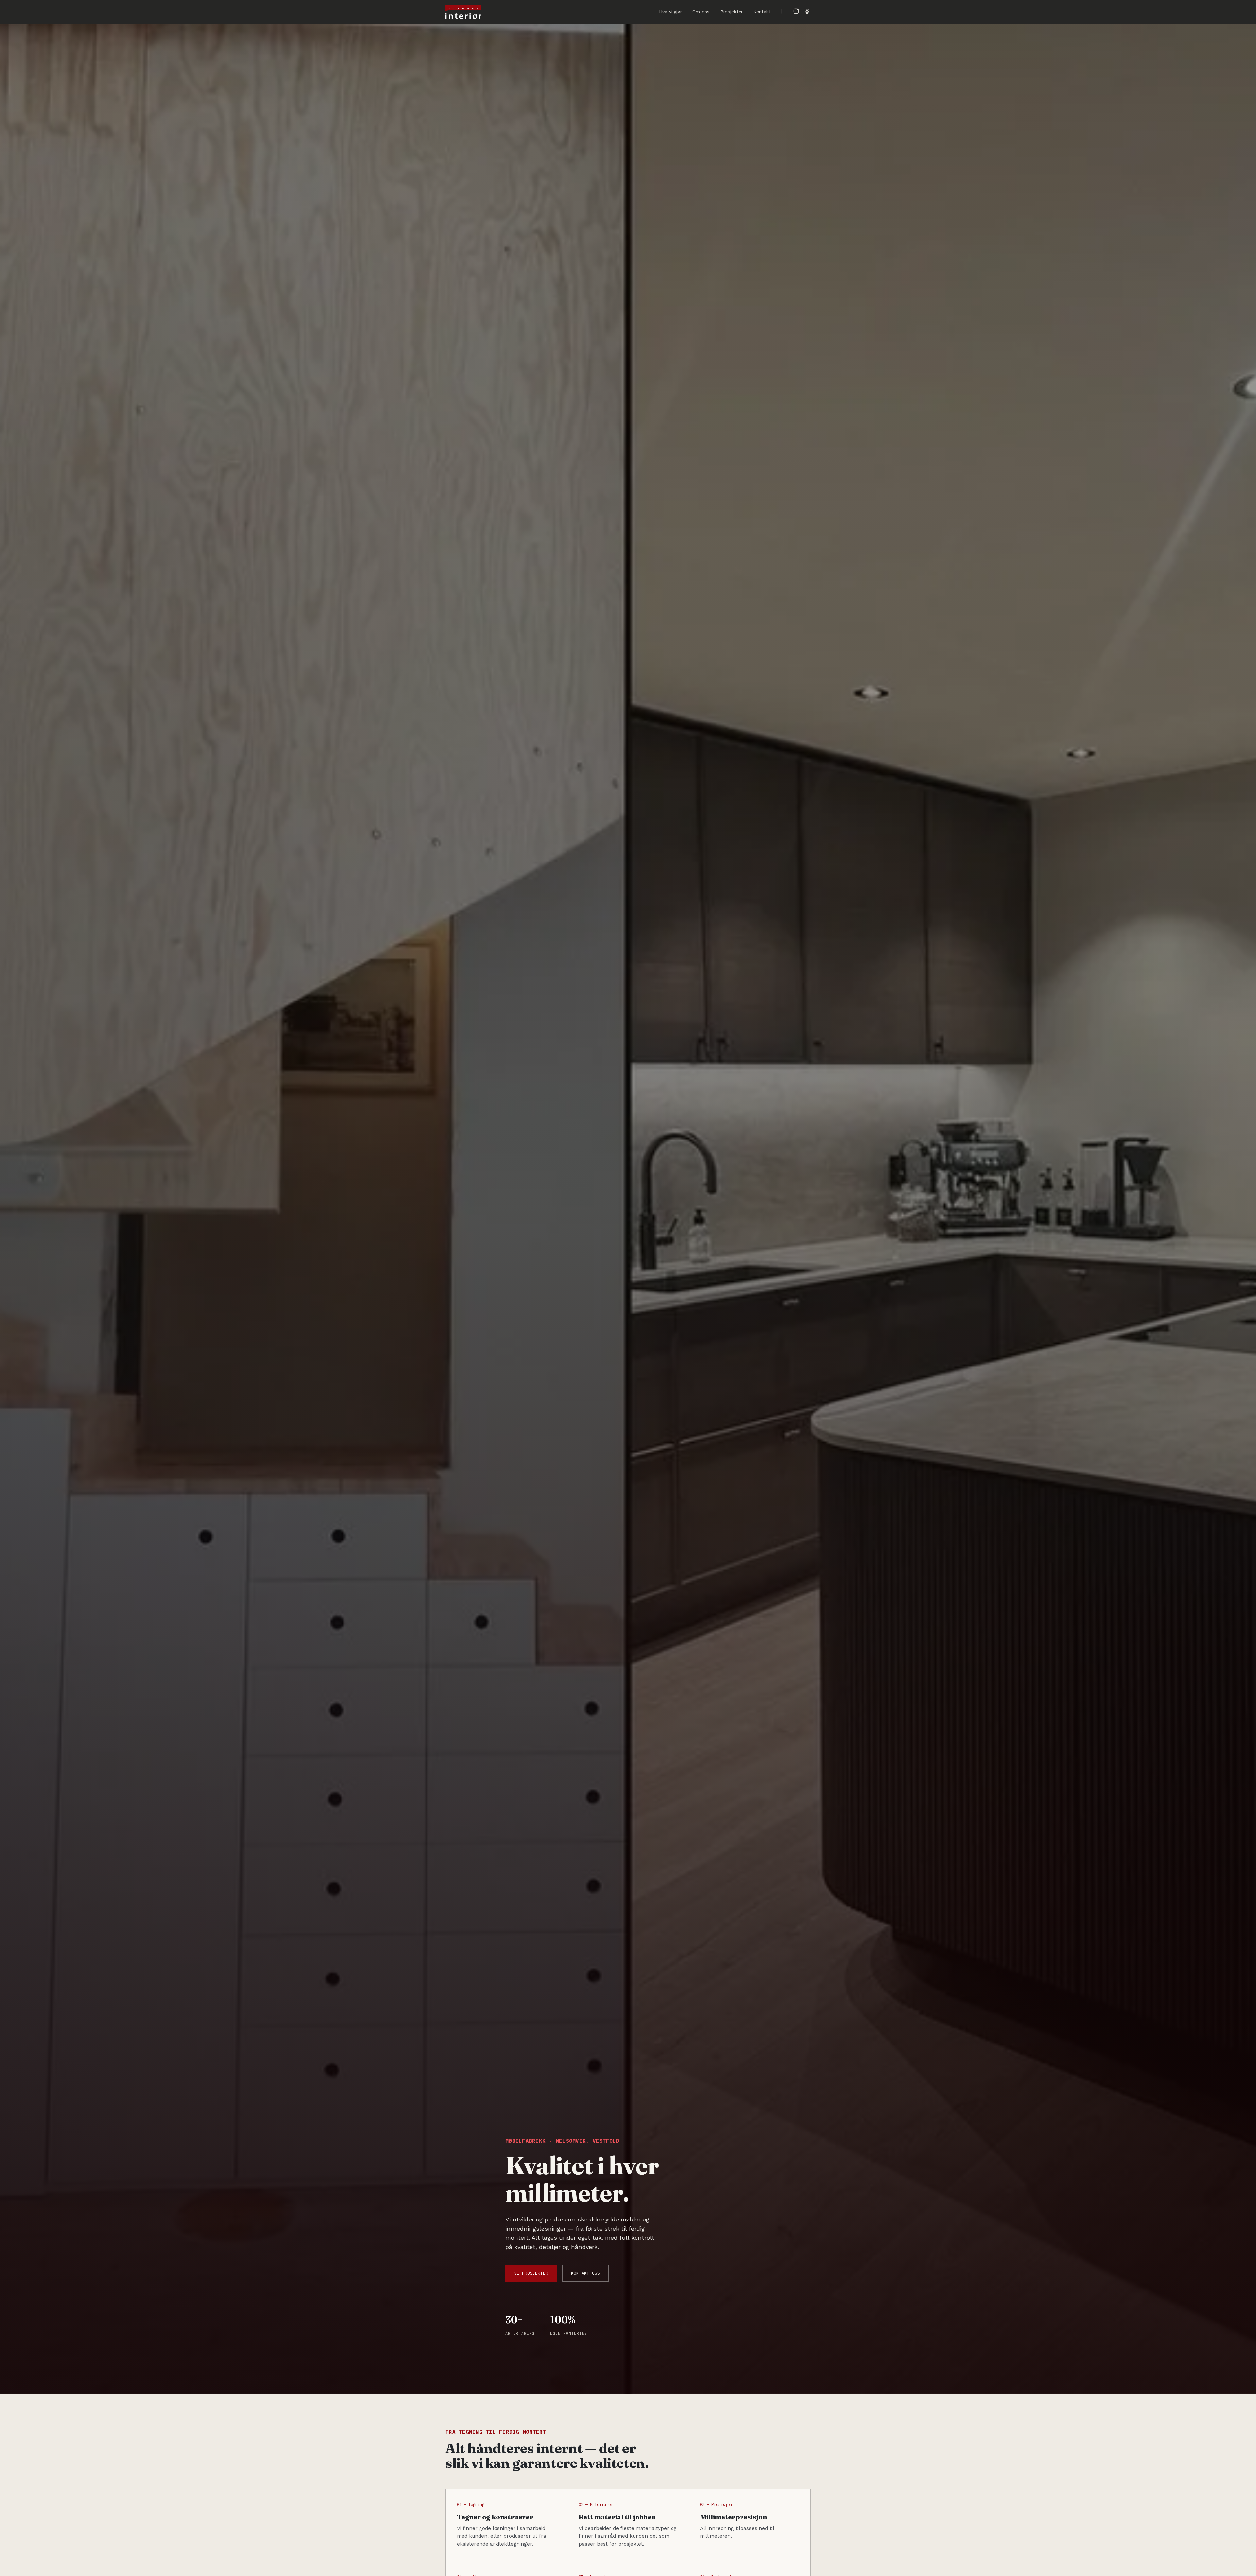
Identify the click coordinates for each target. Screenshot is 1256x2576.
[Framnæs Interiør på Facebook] (807, 11)
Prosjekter (732, 12)
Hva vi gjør (671, 12)
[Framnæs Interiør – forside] (463, 12)
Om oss (701, 12)
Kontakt (762, 12)
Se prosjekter (531, 2273)
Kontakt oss (585, 2273)
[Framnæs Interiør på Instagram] (796, 11)
